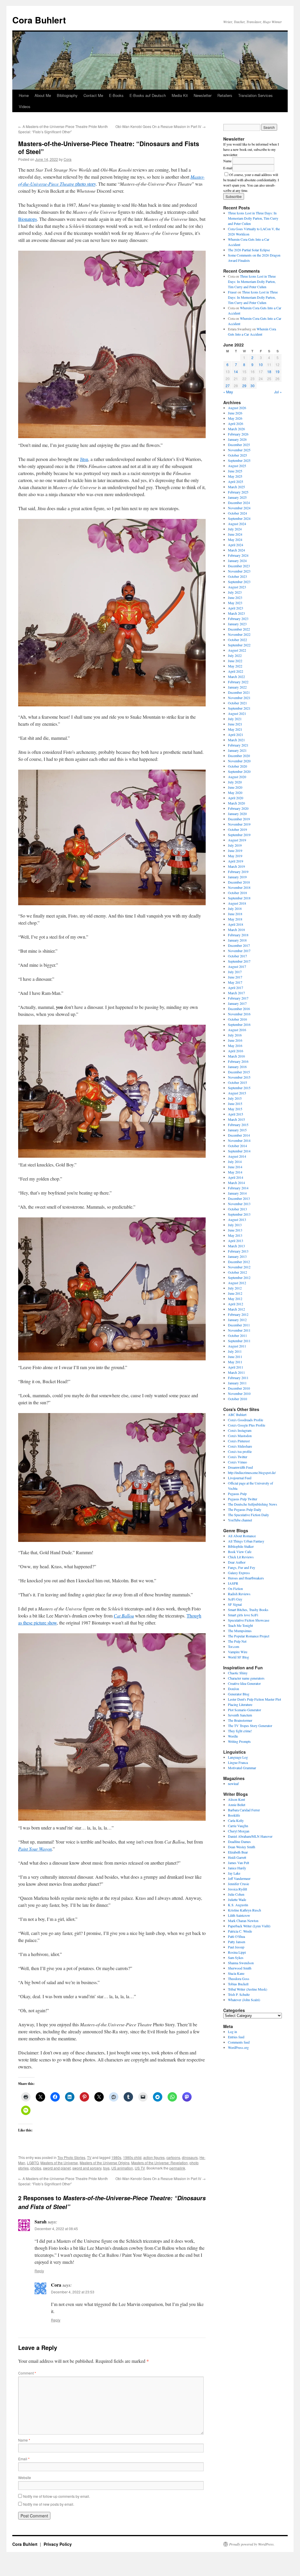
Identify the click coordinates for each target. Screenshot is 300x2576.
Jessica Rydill (237, 1889)
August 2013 (237, 1219)
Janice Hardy (237, 1868)
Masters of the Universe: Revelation (160, 2163)
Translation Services (255, 95)
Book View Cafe (240, 1552)
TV (89, 2157)
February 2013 (238, 1251)
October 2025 (237, 455)
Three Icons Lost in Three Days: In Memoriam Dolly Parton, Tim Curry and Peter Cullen (253, 218)
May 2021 (235, 729)
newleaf (233, 1784)
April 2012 (236, 1304)
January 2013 (237, 1256)
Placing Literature (240, 1704)
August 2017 (237, 966)
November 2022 (239, 634)
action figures (154, 2157)
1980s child (132, 2157)
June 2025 (235, 471)
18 (269, 371)
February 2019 (238, 872)
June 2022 (235, 661)
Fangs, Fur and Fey (242, 1567)
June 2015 (235, 1103)
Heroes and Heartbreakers (246, 1578)
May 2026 (235, 418)
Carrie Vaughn (238, 1826)
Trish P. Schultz (239, 1994)
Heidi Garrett (237, 1857)
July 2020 (235, 782)
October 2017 (237, 956)
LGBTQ (33, 2163)
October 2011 (237, 1335)
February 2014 (238, 1188)
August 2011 (237, 1346)
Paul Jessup (236, 1947)
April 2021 (236, 734)
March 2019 (236, 866)
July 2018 (235, 908)
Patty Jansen (237, 1942)
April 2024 (236, 545)
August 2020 (237, 777)
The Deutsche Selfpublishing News (253, 1504)
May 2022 (235, 666)
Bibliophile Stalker (241, 1546)
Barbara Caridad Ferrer (244, 1810)
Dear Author (237, 1562)
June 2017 (235, 977)
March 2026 (236, 429)
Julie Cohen (236, 1894)
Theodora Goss (239, 1979)
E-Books (116, 95)
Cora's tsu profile (240, 1451)
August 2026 (237, 408)
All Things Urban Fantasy (246, 1541)
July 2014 (235, 1161)
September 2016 (239, 1024)
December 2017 (239, 945)
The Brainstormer (240, 1720)
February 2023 (238, 619)
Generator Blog (239, 1694)
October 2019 (237, 829)
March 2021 (236, 740)
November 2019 (239, 824)
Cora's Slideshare (240, 1446)
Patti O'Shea (236, 1936)
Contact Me (93, 95)
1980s (116, 2157)
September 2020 (239, 771)
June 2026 (235, 413)
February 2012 (238, 1314)
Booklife (234, 1815)
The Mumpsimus (240, 1631)
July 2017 (235, 972)
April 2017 (236, 988)
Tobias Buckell (238, 1984)
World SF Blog (238, 1657)
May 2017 (235, 982)
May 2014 (235, 1172)
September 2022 (239, 645)
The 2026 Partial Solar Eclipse (249, 250)
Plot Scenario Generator (244, 1710)
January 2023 (237, 624)
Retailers (225, 95)
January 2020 (237, 814)
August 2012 (237, 1283)
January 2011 (237, 1383)
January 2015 (237, 1130)
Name (24, 2440)
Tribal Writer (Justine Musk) (248, 1989)
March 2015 (236, 1119)
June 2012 (235, 1293)
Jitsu (84, 459)
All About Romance (242, 1536)
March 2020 (236, 803)
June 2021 (235, 724)
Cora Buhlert (39, 20)
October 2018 (237, 893)
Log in (232, 2032)
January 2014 (237, 1193)
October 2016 (237, 1019)
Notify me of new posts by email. (49, 2504)
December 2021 (239, 692)
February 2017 (238, 998)
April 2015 (236, 1114)
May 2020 (235, 792)
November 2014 (239, 1140)
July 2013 (235, 1225)
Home (24, 95)
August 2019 (237, 840)
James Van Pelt (238, 1863)
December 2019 (239, 819)
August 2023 (237, 587)
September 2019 (239, 835)
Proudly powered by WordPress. (252, 2544)
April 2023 (236, 608)
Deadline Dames (239, 1842)
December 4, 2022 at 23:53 (73, 2292)
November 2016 (239, 1014)
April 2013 (236, 1241)
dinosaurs (190, 2157)
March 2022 (236, 677)
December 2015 (239, 1072)
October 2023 (237, 576)
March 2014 (236, 1183)
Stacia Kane (236, 1973)
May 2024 (235, 539)
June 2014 (235, 1167)
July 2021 (235, 719)
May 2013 (235, 1235)
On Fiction (235, 1588)
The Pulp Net (237, 1641)
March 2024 (236, 550)
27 (228, 386)
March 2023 (236, 613)
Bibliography (67, 95)
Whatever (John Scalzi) (244, 2000)
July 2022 (235, 655)
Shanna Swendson (241, 1963)
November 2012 (239, 1267)
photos (36, 2168)
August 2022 (237, 650)
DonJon (233, 1689)
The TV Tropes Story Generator (250, 1726)
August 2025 (237, 466)
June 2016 (235, 1040)
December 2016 (239, 1009)
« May (228, 392)
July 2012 (235, 1288)
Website (25, 2477)
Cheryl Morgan (239, 1831)
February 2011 (238, 1378)
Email (24, 2459)
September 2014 (239, 1151)
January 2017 (237, 1003)
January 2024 (237, 561)
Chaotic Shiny (238, 1673)
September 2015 (239, 1088)
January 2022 (237, 687)
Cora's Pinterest (239, 1441)
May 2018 (235, 919)
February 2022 (238, 682)
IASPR (233, 1583)
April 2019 (236, 861)
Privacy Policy (58, 2544)
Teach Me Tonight (240, 1625)
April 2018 (236, 924)
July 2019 (235, 845)
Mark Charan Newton (243, 1921)
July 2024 (235, 529)
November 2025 (239, 450)
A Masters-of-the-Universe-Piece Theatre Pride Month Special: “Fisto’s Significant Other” (63, 129)
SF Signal (235, 1604)
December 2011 (239, 1325)
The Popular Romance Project (249, 1636)
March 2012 (236, 1309)
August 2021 (237, 713)
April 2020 (236, 798)
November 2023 (239, 571)
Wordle (233, 1736)
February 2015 (238, 1125)
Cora (68, 159)
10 (261, 364)
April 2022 (236, 671)
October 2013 (237, 1209)
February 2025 (238, 492)
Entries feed (236, 2037)
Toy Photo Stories (71, 2157)
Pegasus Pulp (237, 1494)
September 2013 (239, 1214)
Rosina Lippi (237, 1952)
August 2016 (237, 1030)
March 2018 (236, 930)
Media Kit (180, 95)
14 (236, 371)
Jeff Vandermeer (239, 1878)
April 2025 (236, 481)
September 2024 (239, 518)
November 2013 (239, 1204)
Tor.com (233, 1646)
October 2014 (237, 1146)
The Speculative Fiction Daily (248, 1515)
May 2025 (235, 476)
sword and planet (57, 2168)
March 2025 (236, 487)
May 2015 (235, 1109)
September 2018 (239, 898)
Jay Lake (234, 1873)
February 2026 (238, 434)
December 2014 (239, 1135)
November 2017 (239, 951)
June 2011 (235, 1357)
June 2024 (235, 534)
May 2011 (235, 1362)
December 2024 (239, 503)
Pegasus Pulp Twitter (243, 1499)
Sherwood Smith (240, 1968)
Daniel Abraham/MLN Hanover (250, 1836)
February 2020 (238, 808)
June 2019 (235, 850)
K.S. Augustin (238, 1905)
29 (244, 386)
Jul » (278, 392)
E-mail (228, 168)
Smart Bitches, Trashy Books (248, 1610)
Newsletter (203, 95)
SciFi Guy (235, 1599)
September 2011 (239, 1341)
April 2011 (236, 1367)
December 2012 (239, 1262)
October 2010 (237, 1399)
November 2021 (239, 698)
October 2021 (237, 703)
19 (277, 371)
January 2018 (237, 940)
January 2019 (237, 877)
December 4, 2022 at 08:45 (56, 2229)
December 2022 (239, 629)
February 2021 (238, 745)
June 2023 (235, 597)
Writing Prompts (239, 1741)
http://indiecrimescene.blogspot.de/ (252, 1473)
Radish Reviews (239, 1594)
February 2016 (238, 1061)
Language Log (238, 1757)
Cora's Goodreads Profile (246, 1420)
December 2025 (239, 445)
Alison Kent (236, 1799)
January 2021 (237, 750)
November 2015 (239, 1077)
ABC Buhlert (237, 1415)
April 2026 (236, 423)
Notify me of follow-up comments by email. (57, 2496)
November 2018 (239, 887)
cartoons (173, 2157)
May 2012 (235, 1299)
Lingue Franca (238, 1762)
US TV (140, 2168)
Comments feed (239, 2042)
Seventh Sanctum (240, 1715)
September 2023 (239, 582)
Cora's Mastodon (240, 1436)
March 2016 (236, 1056)
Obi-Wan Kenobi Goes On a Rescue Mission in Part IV (161, 126)
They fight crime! (240, 1731)
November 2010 (239, 1393)
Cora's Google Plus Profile (247, 1425)
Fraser (232, 292)
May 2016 (235, 1046)
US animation (122, 2168)
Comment (27, 2373)
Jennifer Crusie (238, 1884)
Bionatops (28, 219)
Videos (25, 106)
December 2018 (239, 882)
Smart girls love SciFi (243, 1615)
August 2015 (237, 1093)
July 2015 (235, 1098)
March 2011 (236, 1372)
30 (253, 386)
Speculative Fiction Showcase (249, 1620)
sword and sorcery (87, 2168)
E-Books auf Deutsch (148, 95)
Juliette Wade (237, 1899)
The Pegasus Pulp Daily (245, 1509)
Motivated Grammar (242, 1768)
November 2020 (239, 761)
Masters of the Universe (59, 2163)
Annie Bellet (237, 1805)
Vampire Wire (238, 1652)
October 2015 (237, 1082)
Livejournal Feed (240, 1478)
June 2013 (235, 1230)
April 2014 (236, 1177)
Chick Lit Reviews (241, 1557)
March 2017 (236, 993)
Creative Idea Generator (244, 1683)
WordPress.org (238, 2047)
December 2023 (239, 566)
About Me (43, 95)
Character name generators (246, 1678)
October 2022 (237, 640)
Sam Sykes (236, 1957)
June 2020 (235, 787)
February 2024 (238, 555)
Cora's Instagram (240, 1430)
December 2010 (239, 1388)
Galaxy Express (239, 1573)
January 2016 (237, 1067)
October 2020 (237, 766)
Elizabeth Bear (238, 1852)
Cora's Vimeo (237, 1462)
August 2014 (237, 1156)
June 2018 (235, 914)
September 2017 (239, 961)
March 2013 (236, 1246)
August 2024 (237, 524)
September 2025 (239, 460)
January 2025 (237, 497)
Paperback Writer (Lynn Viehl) (249, 1926)
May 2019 (235, 856)
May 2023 (235, 603)
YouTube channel (240, 1520)
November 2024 (239, 508)
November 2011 (239, 1330)
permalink (177, 2168)
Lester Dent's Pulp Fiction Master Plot (254, 1699)
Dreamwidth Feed (240, 1467)
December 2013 (239, 1198)
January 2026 (237, 439)
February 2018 (238, 935)
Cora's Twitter (238, 1457)
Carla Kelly (236, 1820)
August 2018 (237, 903)
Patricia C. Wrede (240, 1931)
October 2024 (237, 513)
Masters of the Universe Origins (105, 2163)
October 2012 (237, 1272)
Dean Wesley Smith (242, 1847)
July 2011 (235, 1351)
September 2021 (239, 708)
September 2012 (239, 1277)
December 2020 (239, 756)
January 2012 (237, 1320)
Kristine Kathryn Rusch (244, 1910)
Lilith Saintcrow (239, 1915)
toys (106, 2168)
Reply (39, 2271)
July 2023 (235, 592)
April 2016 (236, 1051)
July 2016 (235, 1035)
